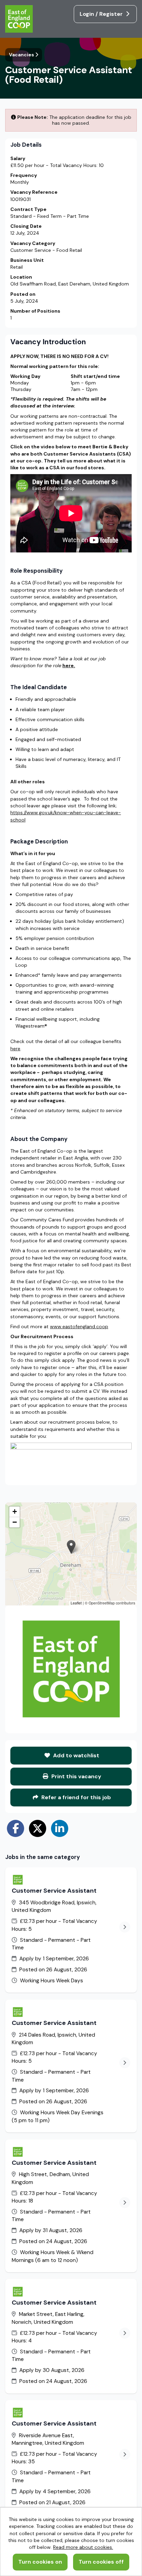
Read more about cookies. (83, 2547)
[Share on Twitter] (38, 1828)
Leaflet (76, 1603)
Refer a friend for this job (75, 1797)
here (15, 1049)
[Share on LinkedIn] (60, 1828)
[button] (71, 1547)
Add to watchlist (75, 1755)
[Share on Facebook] (16, 1828)
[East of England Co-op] (20, 20)
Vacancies (22, 55)
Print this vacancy (76, 1776)
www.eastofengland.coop (79, 1326)
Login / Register (102, 14)
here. (69, 665)
